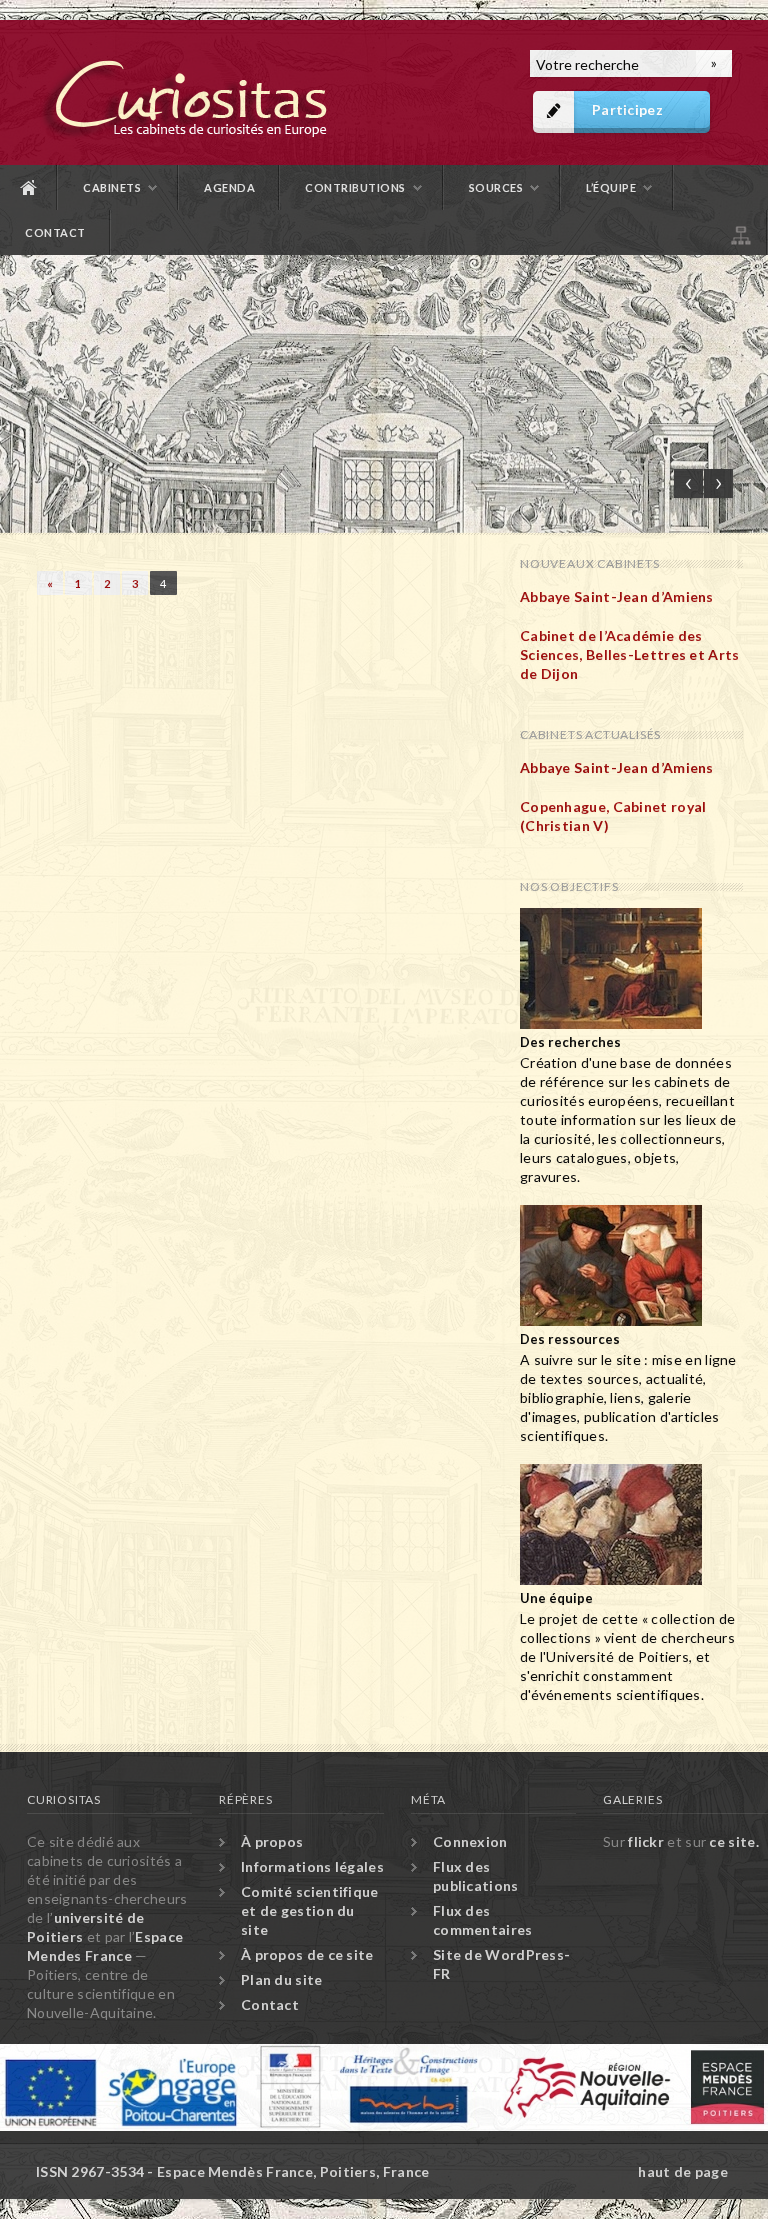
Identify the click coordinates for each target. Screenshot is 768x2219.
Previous (688, 483)
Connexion (470, 1841)
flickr (646, 1841)
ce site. (733, 1841)
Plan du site (739, 232)
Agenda (229, 187)
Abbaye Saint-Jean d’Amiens (617, 596)
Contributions (355, 187)
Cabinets (112, 187)
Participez (627, 109)
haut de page (683, 2171)
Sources (496, 187)
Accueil (29, 187)
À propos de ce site (307, 1954)
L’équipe (611, 187)
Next (718, 483)
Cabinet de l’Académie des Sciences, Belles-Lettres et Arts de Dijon (630, 654)
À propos (272, 1841)
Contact (55, 232)
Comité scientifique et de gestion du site (310, 1910)
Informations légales (312, 1866)
